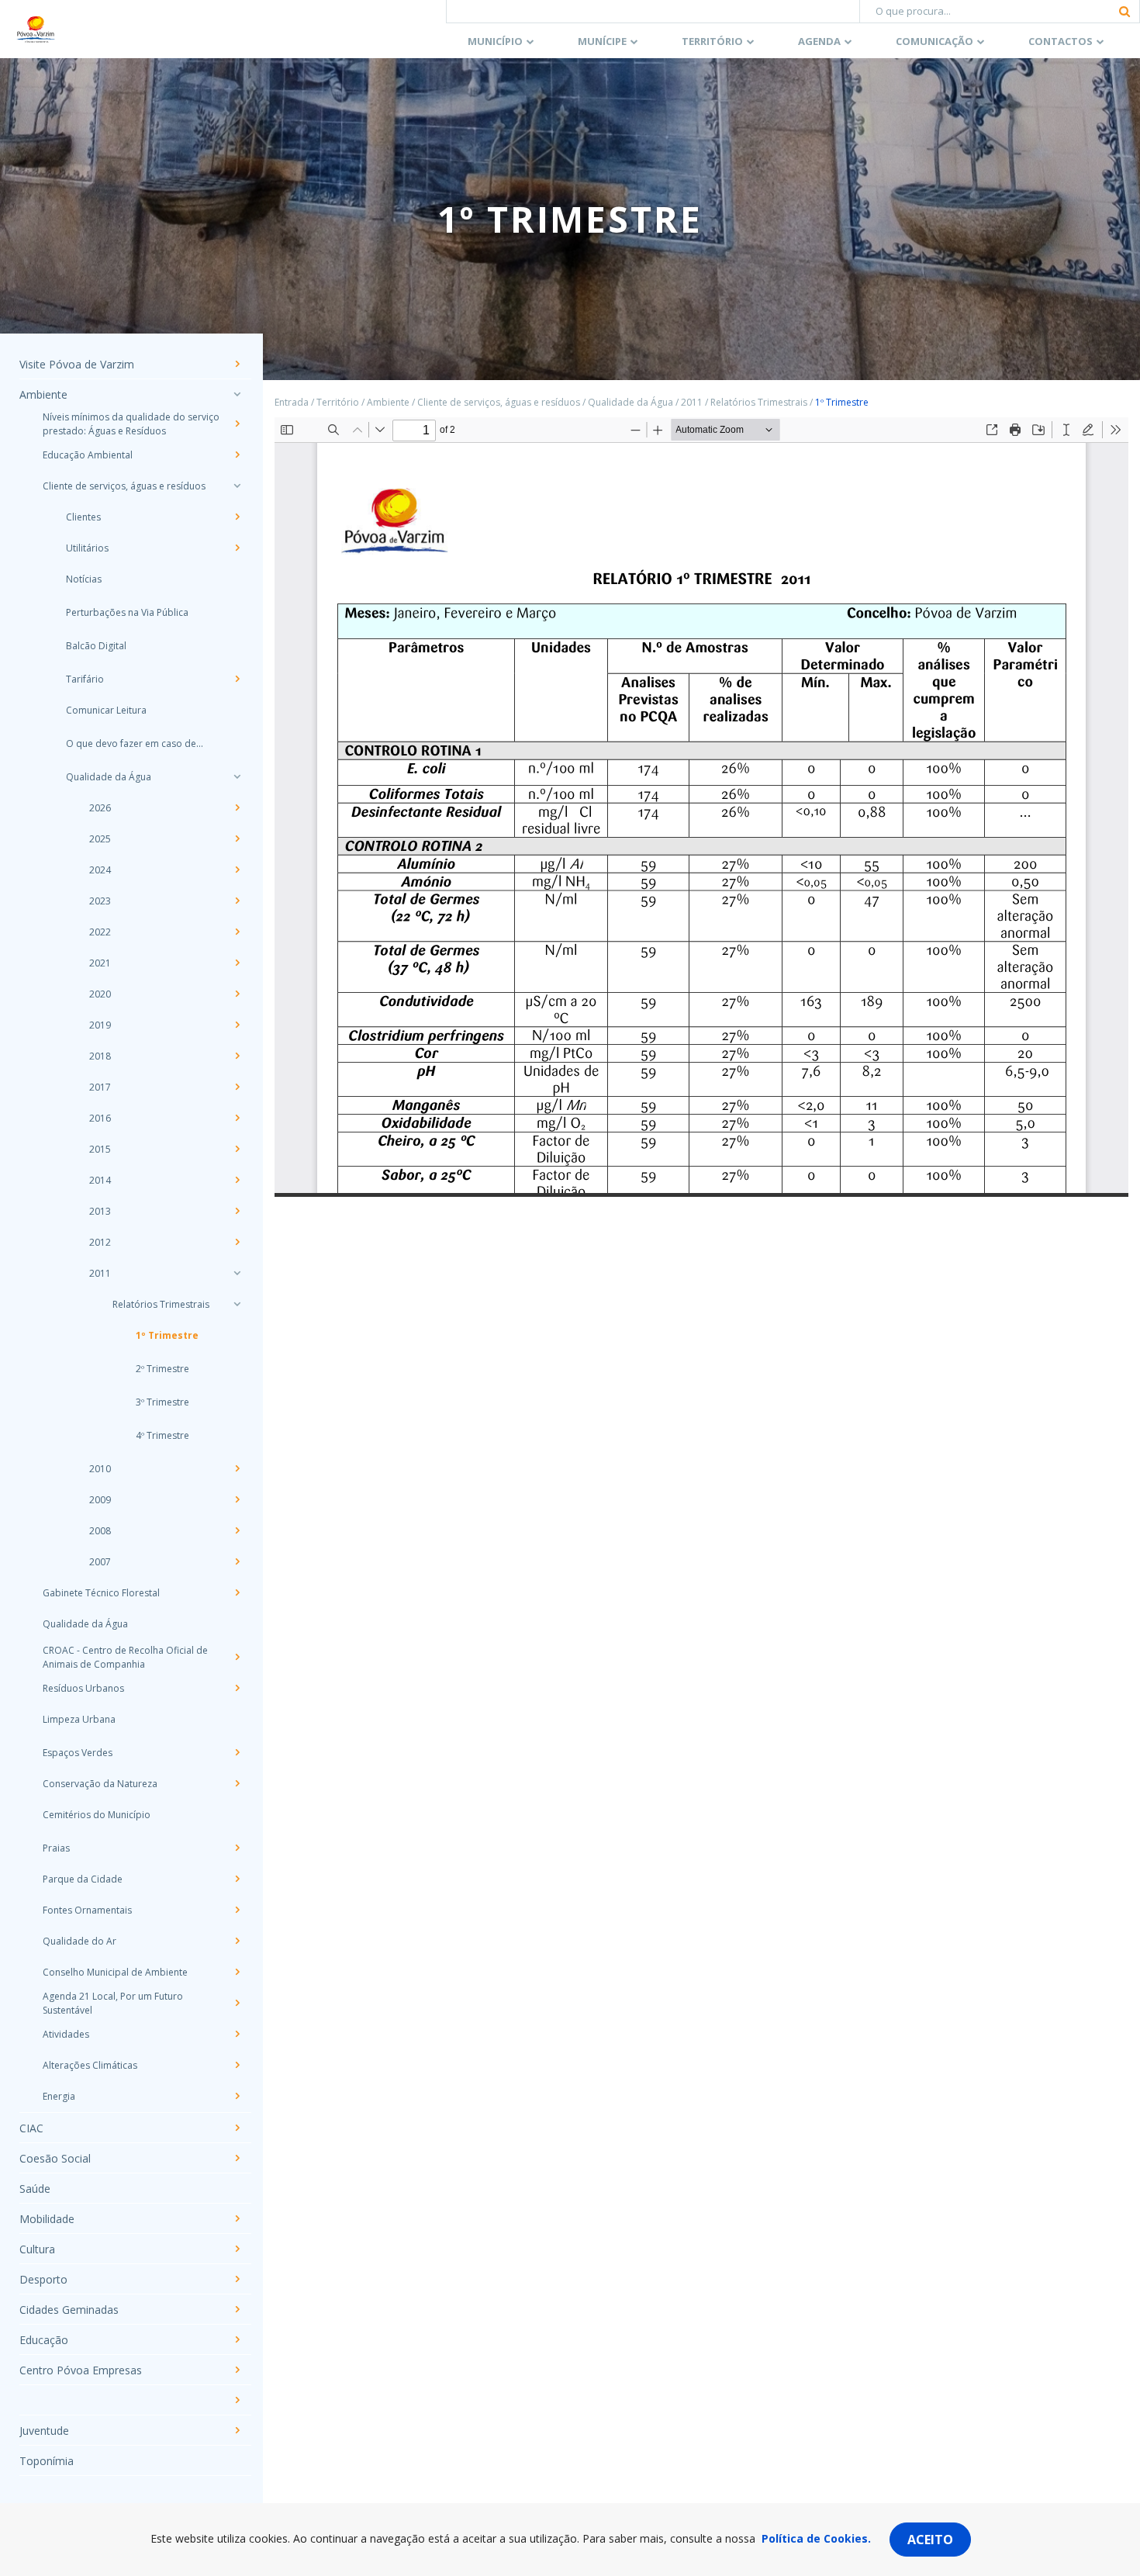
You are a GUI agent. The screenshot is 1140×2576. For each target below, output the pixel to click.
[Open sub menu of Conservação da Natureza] (237, 1783)
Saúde (35, 2189)
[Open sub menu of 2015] (237, 1149)
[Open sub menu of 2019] (237, 1025)
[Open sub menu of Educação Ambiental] (237, 455)
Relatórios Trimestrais (161, 1304)
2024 (100, 870)
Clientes (83, 517)
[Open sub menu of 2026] (237, 807)
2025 (100, 839)
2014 (100, 1180)
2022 (100, 932)
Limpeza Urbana (79, 1719)
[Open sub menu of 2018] (237, 1056)
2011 (100, 1273)
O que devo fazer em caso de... (135, 743)
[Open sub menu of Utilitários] (237, 548)
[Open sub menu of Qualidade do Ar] (237, 1941)
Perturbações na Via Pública (127, 612)
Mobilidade (47, 2219)
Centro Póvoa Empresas (81, 2370)
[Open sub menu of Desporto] (237, 2279)
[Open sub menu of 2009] (237, 1499)
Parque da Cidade (83, 1879)
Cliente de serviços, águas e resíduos (124, 486)
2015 (100, 1149)
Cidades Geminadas (69, 2310)
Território (712, 41)
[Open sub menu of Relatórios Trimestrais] (237, 1304)
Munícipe (602, 41)
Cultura (37, 2249)
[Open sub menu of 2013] (237, 1211)
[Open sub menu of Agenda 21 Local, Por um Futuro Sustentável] (237, 2003)
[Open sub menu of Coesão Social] (237, 2158)
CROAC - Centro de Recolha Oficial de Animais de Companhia (125, 1657)
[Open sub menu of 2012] (237, 1242)
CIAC (31, 2128)
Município (495, 41)
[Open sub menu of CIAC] (237, 2128)
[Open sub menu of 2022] (237, 932)
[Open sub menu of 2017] (237, 1087)
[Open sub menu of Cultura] (237, 2249)
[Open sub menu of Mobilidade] (237, 2218)
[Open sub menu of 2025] (237, 838)
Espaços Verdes (78, 1753)
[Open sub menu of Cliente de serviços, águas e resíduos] (237, 486)
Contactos (1061, 41)
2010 (100, 1469)
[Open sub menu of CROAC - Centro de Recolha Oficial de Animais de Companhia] (237, 1657)
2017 (100, 1087)
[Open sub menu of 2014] (237, 1180)
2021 (100, 963)
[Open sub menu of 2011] (237, 1273)
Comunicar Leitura (106, 710)
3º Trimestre (162, 1402)
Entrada (292, 402)
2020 (100, 994)
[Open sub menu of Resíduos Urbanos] (237, 1688)
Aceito (930, 2540)
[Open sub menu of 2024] (237, 870)
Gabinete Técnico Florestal (101, 1593)
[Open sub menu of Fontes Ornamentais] (237, 1910)
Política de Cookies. (816, 2538)
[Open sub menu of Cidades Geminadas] (237, 2309)
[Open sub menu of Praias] (237, 1848)
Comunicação (934, 41)
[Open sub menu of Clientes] (237, 517)
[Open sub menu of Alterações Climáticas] (237, 2065)
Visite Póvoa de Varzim (77, 364)
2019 (100, 1025)
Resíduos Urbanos (83, 1688)
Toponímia (47, 2461)
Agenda (819, 41)
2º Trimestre (162, 1369)
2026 (100, 808)
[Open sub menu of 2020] (237, 994)
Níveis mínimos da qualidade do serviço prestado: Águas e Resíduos (131, 424)
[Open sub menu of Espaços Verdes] (237, 1752)
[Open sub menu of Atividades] (237, 2034)
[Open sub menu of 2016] (237, 1118)
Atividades (66, 2034)
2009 (100, 1500)
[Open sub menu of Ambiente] (237, 394)
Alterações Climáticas (90, 2065)
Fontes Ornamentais (87, 1910)
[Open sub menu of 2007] (237, 1561)
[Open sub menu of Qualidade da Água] (237, 776)
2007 (100, 1562)
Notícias (84, 579)
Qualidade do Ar (79, 1941)
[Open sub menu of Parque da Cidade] (237, 1879)
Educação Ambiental (88, 455)
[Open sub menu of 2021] (237, 963)
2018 (100, 1056)
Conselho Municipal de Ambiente (115, 1972)
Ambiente (43, 394)
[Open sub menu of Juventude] (237, 2430)
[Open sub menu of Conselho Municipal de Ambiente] (237, 1972)
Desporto (43, 2279)
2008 (100, 1531)
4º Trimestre (162, 1435)
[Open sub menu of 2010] (237, 1468)
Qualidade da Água (109, 777)
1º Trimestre (167, 1335)
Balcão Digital (96, 646)
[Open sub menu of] (237, 2400)
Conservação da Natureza (100, 1784)
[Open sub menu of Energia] (237, 2096)
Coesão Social (55, 2158)
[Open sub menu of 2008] (237, 1530)
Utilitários (87, 548)
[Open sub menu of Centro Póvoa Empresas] (237, 2370)
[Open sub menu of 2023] (237, 901)
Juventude (44, 2431)
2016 (100, 1118)
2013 (100, 1211)
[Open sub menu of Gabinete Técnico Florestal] (237, 1592)
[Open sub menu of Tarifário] (237, 679)
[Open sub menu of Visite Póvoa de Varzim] (237, 364)
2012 (100, 1242)
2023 (100, 901)
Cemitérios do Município (97, 1815)
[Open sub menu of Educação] (237, 2339)
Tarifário (85, 679)
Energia (59, 2096)
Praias (56, 1848)
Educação (44, 2340)
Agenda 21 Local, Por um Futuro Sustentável (113, 2003)
